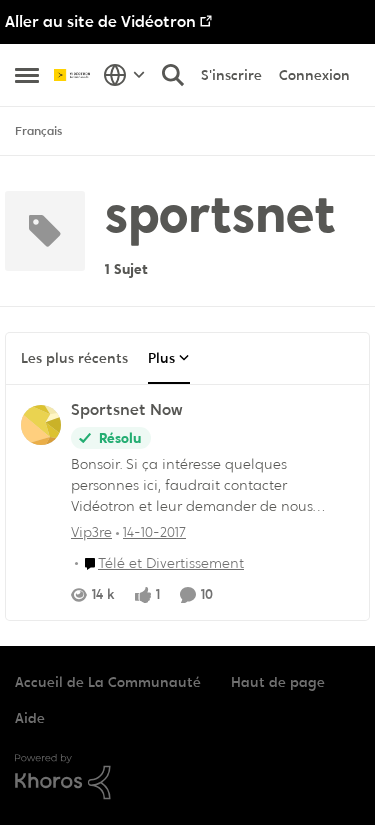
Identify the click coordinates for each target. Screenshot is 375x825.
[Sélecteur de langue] (124, 75)
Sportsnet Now (127, 410)
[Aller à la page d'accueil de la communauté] (73, 75)
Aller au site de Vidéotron (100, 21)
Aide (30, 718)
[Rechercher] (173, 75)
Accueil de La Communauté (108, 682)
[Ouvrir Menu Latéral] (27, 75)
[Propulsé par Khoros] (187, 777)
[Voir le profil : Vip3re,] (41, 425)
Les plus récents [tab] (74, 358)
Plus (161, 358)
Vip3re (91, 532)
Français (38, 131)
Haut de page (278, 682)
